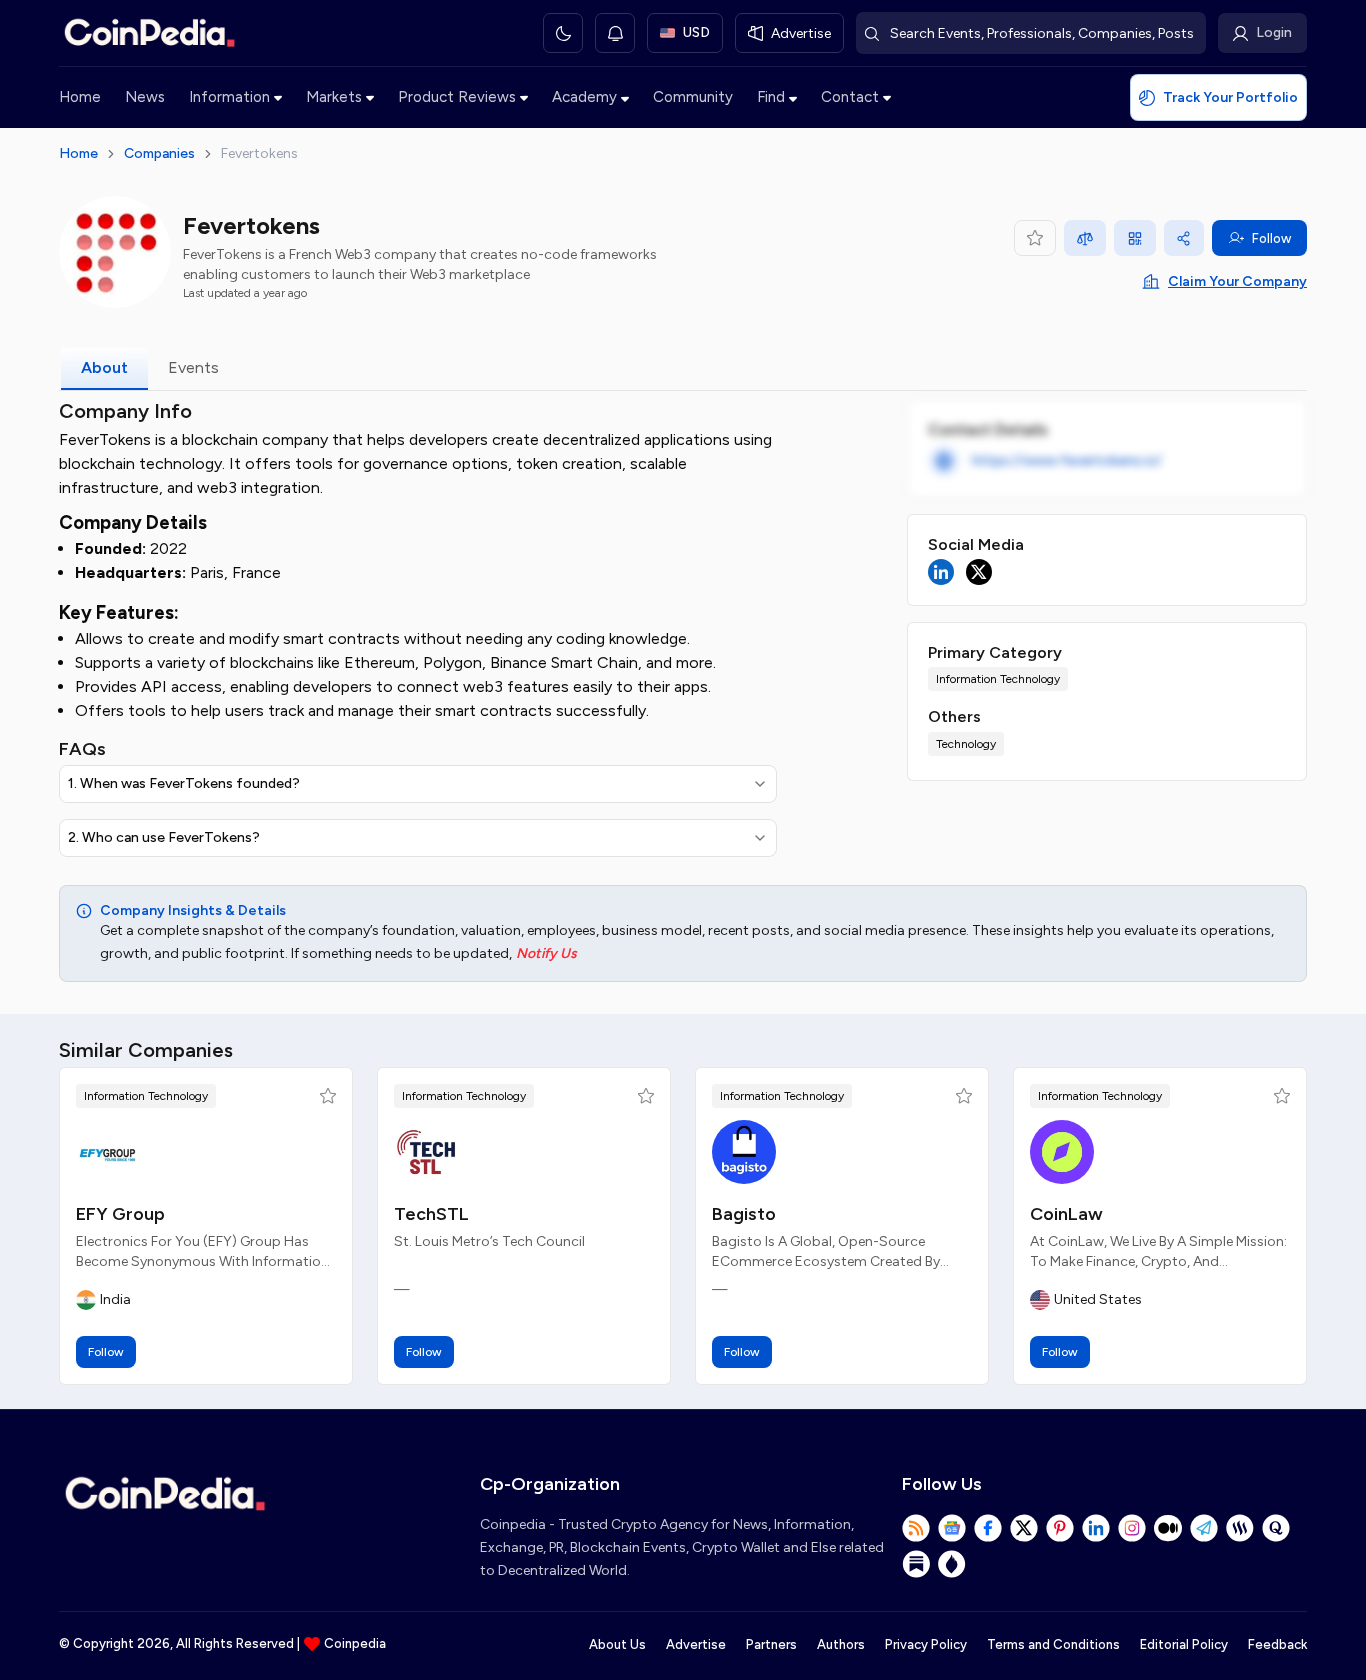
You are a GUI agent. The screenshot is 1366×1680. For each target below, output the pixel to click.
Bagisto (744, 1214)
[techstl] (426, 1152)
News (145, 97)
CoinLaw (1066, 1214)
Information (229, 97)
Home (80, 97)
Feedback (1277, 1644)
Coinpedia (355, 1643)
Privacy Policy (926, 1644)
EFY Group (120, 1214)
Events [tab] (193, 367)
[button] (328, 1096)
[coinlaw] (1062, 1152)
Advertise (696, 1644)
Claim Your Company (1237, 281)
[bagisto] (744, 1152)
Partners (771, 1644)
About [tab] (104, 367)
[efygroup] (108, 1152)
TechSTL (431, 1214)
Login (1274, 32)
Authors (841, 1644)
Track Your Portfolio (1230, 97)
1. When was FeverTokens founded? (184, 783)
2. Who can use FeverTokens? (164, 837)
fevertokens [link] (259, 153)
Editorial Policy (1184, 1644)
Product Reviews (457, 97)
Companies (159, 153)
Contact (850, 97)
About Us (617, 1644)
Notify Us (546, 953)
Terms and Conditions (1053, 1644)
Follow (1271, 238)
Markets (334, 97)
